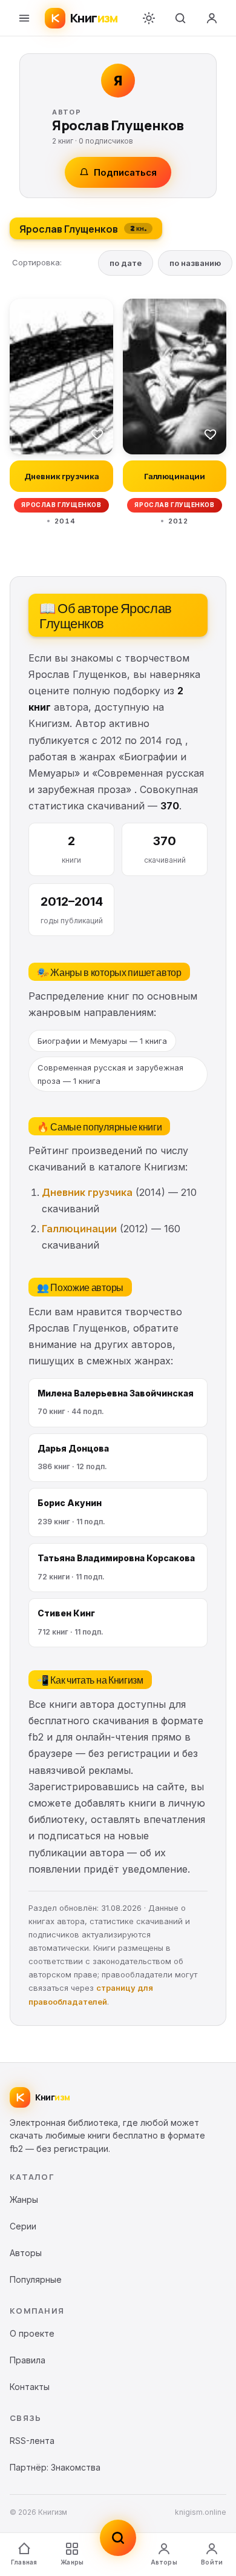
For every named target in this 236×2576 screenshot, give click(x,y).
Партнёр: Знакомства (55, 2467)
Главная (24, 2562)
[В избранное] (97, 434)
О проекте (32, 2333)
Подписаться (125, 172)
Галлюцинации (79, 1229)
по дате (126, 263)
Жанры (72, 2562)
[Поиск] (180, 18)
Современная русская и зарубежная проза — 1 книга (110, 1074)
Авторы (164, 2562)
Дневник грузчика (87, 1192)
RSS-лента (32, 2441)
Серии (23, 2226)
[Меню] (24, 18)
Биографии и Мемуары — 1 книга (102, 1041)
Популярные (36, 2279)
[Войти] (212, 18)
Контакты (30, 2387)
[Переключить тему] (149, 18)
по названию (195, 263)
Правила (28, 2360)
